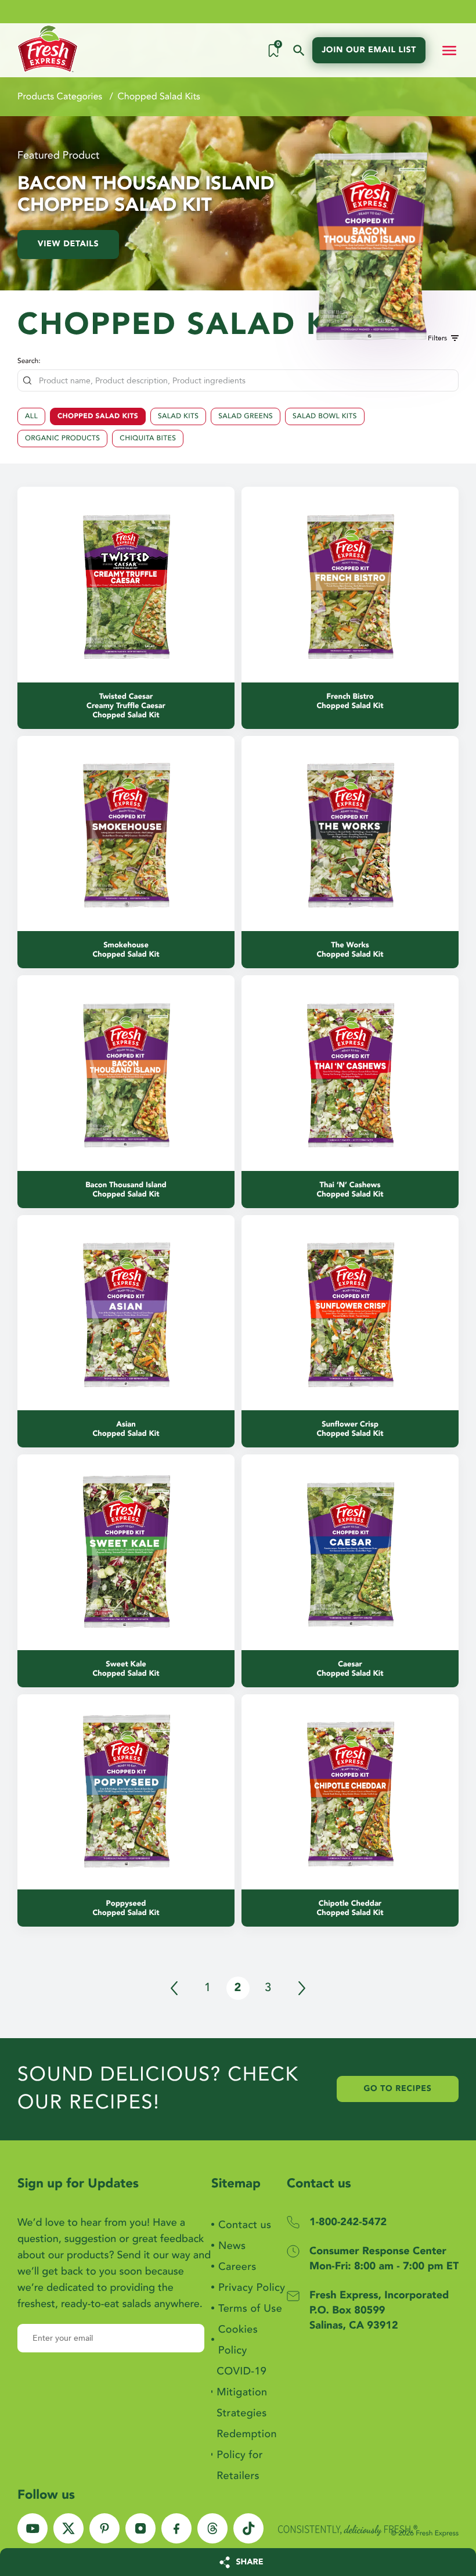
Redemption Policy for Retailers (247, 2455)
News (232, 2246)
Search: (29, 361)
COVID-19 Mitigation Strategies (242, 2392)
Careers (237, 2267)
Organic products (62, 439)
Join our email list (369, 50)
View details (68, 244)
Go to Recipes (398, 2090)
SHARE (250, 2562)
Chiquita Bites (148, 439)
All (31, 416)
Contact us (245, 2225)
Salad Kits (178, 416)
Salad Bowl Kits (325, 416)
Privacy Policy (252, 2288)
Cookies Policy (238, 2340)
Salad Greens (246, 416)
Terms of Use (250, 2309)
